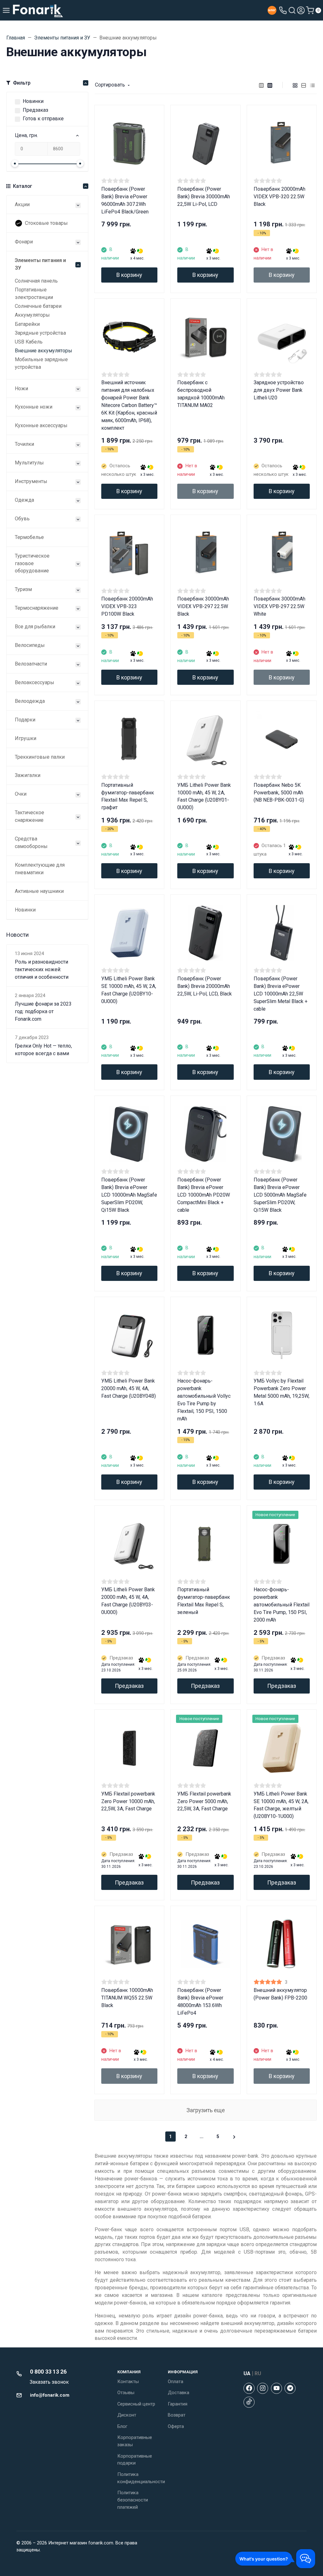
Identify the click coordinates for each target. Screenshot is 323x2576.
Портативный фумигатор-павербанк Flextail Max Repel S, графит (128, 796)
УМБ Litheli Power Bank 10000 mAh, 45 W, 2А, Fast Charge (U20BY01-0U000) (204, 796)
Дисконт (127, 2415)
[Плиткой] (295, 85)
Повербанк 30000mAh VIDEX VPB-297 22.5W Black (203, 606)
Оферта (176, 2426)
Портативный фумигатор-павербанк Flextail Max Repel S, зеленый (204, 1601)
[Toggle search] (292, 10)
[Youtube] (276, 2388)
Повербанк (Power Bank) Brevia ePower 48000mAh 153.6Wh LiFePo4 (200, 2002)
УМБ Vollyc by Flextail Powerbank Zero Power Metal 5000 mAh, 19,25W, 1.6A (282, 1392)
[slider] (15, 164)
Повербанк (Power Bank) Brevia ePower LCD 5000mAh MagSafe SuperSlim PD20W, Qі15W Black (280, 1195)
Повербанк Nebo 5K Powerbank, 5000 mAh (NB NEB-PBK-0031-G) (279, 793)
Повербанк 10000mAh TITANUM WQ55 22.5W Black (127, 1998)
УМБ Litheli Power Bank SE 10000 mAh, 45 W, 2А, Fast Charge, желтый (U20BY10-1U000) (281, 1805)
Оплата (176, 2382)
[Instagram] (263, 2388)
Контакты (128, 2382)
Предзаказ (35, 110)
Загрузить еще (206, 2110)
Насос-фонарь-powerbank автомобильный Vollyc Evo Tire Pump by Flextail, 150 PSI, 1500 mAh (204, 1400)
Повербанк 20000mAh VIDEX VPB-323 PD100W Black (127, 606)
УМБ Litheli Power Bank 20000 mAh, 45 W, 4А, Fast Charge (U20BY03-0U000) (128, 1601)
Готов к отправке (43, 119)
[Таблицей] (313, 85)
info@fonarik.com (50, 2395)
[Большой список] (270, 85)
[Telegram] (290, 2388)
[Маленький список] (261, 85)
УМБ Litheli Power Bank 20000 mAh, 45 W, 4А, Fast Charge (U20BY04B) (129, 1388)
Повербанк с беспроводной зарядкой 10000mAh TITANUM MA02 (201, 394)
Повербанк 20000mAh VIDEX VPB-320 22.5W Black (279, 197)
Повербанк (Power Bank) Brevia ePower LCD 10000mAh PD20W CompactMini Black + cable (204, 1195)
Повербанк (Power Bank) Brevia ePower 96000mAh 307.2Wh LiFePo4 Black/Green (125, 200)
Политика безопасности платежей (133, 2500)
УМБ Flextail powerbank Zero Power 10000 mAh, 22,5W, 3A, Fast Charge (128, 1801)
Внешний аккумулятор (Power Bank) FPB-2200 (280, 1994)
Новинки (33, 101)
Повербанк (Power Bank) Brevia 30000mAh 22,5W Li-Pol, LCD (204, 197)
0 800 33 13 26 (48, 2372)
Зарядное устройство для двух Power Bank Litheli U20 (279, 390)
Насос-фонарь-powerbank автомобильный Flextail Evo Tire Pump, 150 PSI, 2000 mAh (282, 1605)
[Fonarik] (38, 10)
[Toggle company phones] (283, 10)
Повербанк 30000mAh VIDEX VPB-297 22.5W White (279, 606)
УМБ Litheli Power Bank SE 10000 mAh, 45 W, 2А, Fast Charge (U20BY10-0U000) (129, 990)
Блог (122, 2426)
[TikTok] (249, 2402)
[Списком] (304, 85)
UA (247, 2373)
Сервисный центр (136, 2404)
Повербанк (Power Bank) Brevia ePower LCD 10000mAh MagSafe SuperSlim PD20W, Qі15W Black (129, 1195)
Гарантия (178, 2404)
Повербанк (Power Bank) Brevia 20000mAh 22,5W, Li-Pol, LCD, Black (205, 986)
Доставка (179, 2393)
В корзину (129, 275)
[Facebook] (249, 2388)
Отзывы (126, 2393)
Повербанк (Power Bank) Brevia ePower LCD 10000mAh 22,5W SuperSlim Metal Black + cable (281, 994)
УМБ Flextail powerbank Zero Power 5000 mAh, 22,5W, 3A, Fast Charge (204, 1801)
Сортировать (110, 85)
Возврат (177, 2415)
